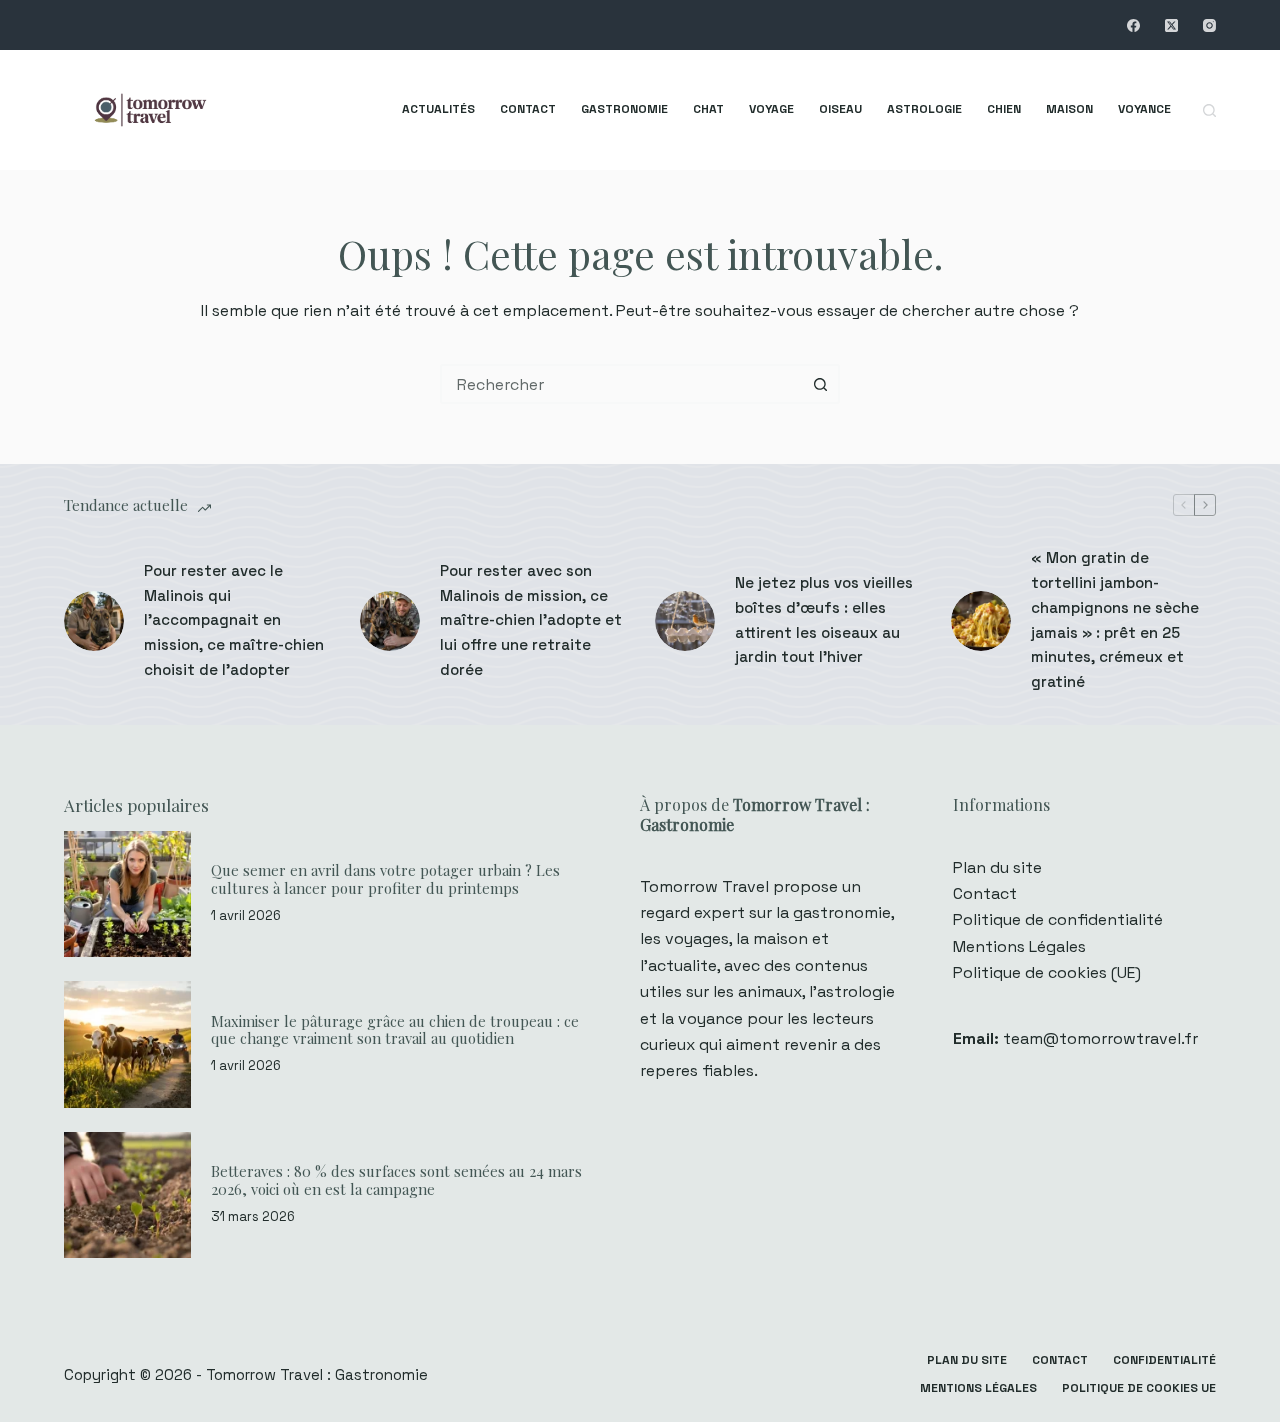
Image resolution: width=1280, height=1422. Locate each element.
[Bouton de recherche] (820, 384)
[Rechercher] (1209, 110)
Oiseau (840, 109)
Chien (1004, 109)
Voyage (771, 109)
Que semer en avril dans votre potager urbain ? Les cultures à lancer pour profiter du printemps (385, 879)
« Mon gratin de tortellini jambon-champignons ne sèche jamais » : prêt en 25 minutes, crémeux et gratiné (1115, 619)
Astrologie (924, 109)
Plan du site (997, 867)
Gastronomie (624, 109)
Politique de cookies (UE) (1047, 972)
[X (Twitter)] (1171, 25)
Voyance (1144, 109)
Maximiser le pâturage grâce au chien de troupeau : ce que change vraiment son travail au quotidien (395, 1030)
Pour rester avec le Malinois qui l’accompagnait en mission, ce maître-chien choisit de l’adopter (234, 620)
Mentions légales (978, 1388)
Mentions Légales (1019, 946)
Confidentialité (1164, 1360)
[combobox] (622, 384)
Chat (708, 109)
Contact (528, 109)
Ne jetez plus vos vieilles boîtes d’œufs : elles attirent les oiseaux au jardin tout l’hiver (824, 619)
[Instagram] (1209, 25)
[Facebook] (1133, 25)
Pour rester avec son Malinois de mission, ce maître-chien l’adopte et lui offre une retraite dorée (531, 620)
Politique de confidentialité (1058, 919)
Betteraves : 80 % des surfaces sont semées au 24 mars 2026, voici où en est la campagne (396, 1180)
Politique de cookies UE (1139, 1388)
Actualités (438, 109)
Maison (1069, 109)
